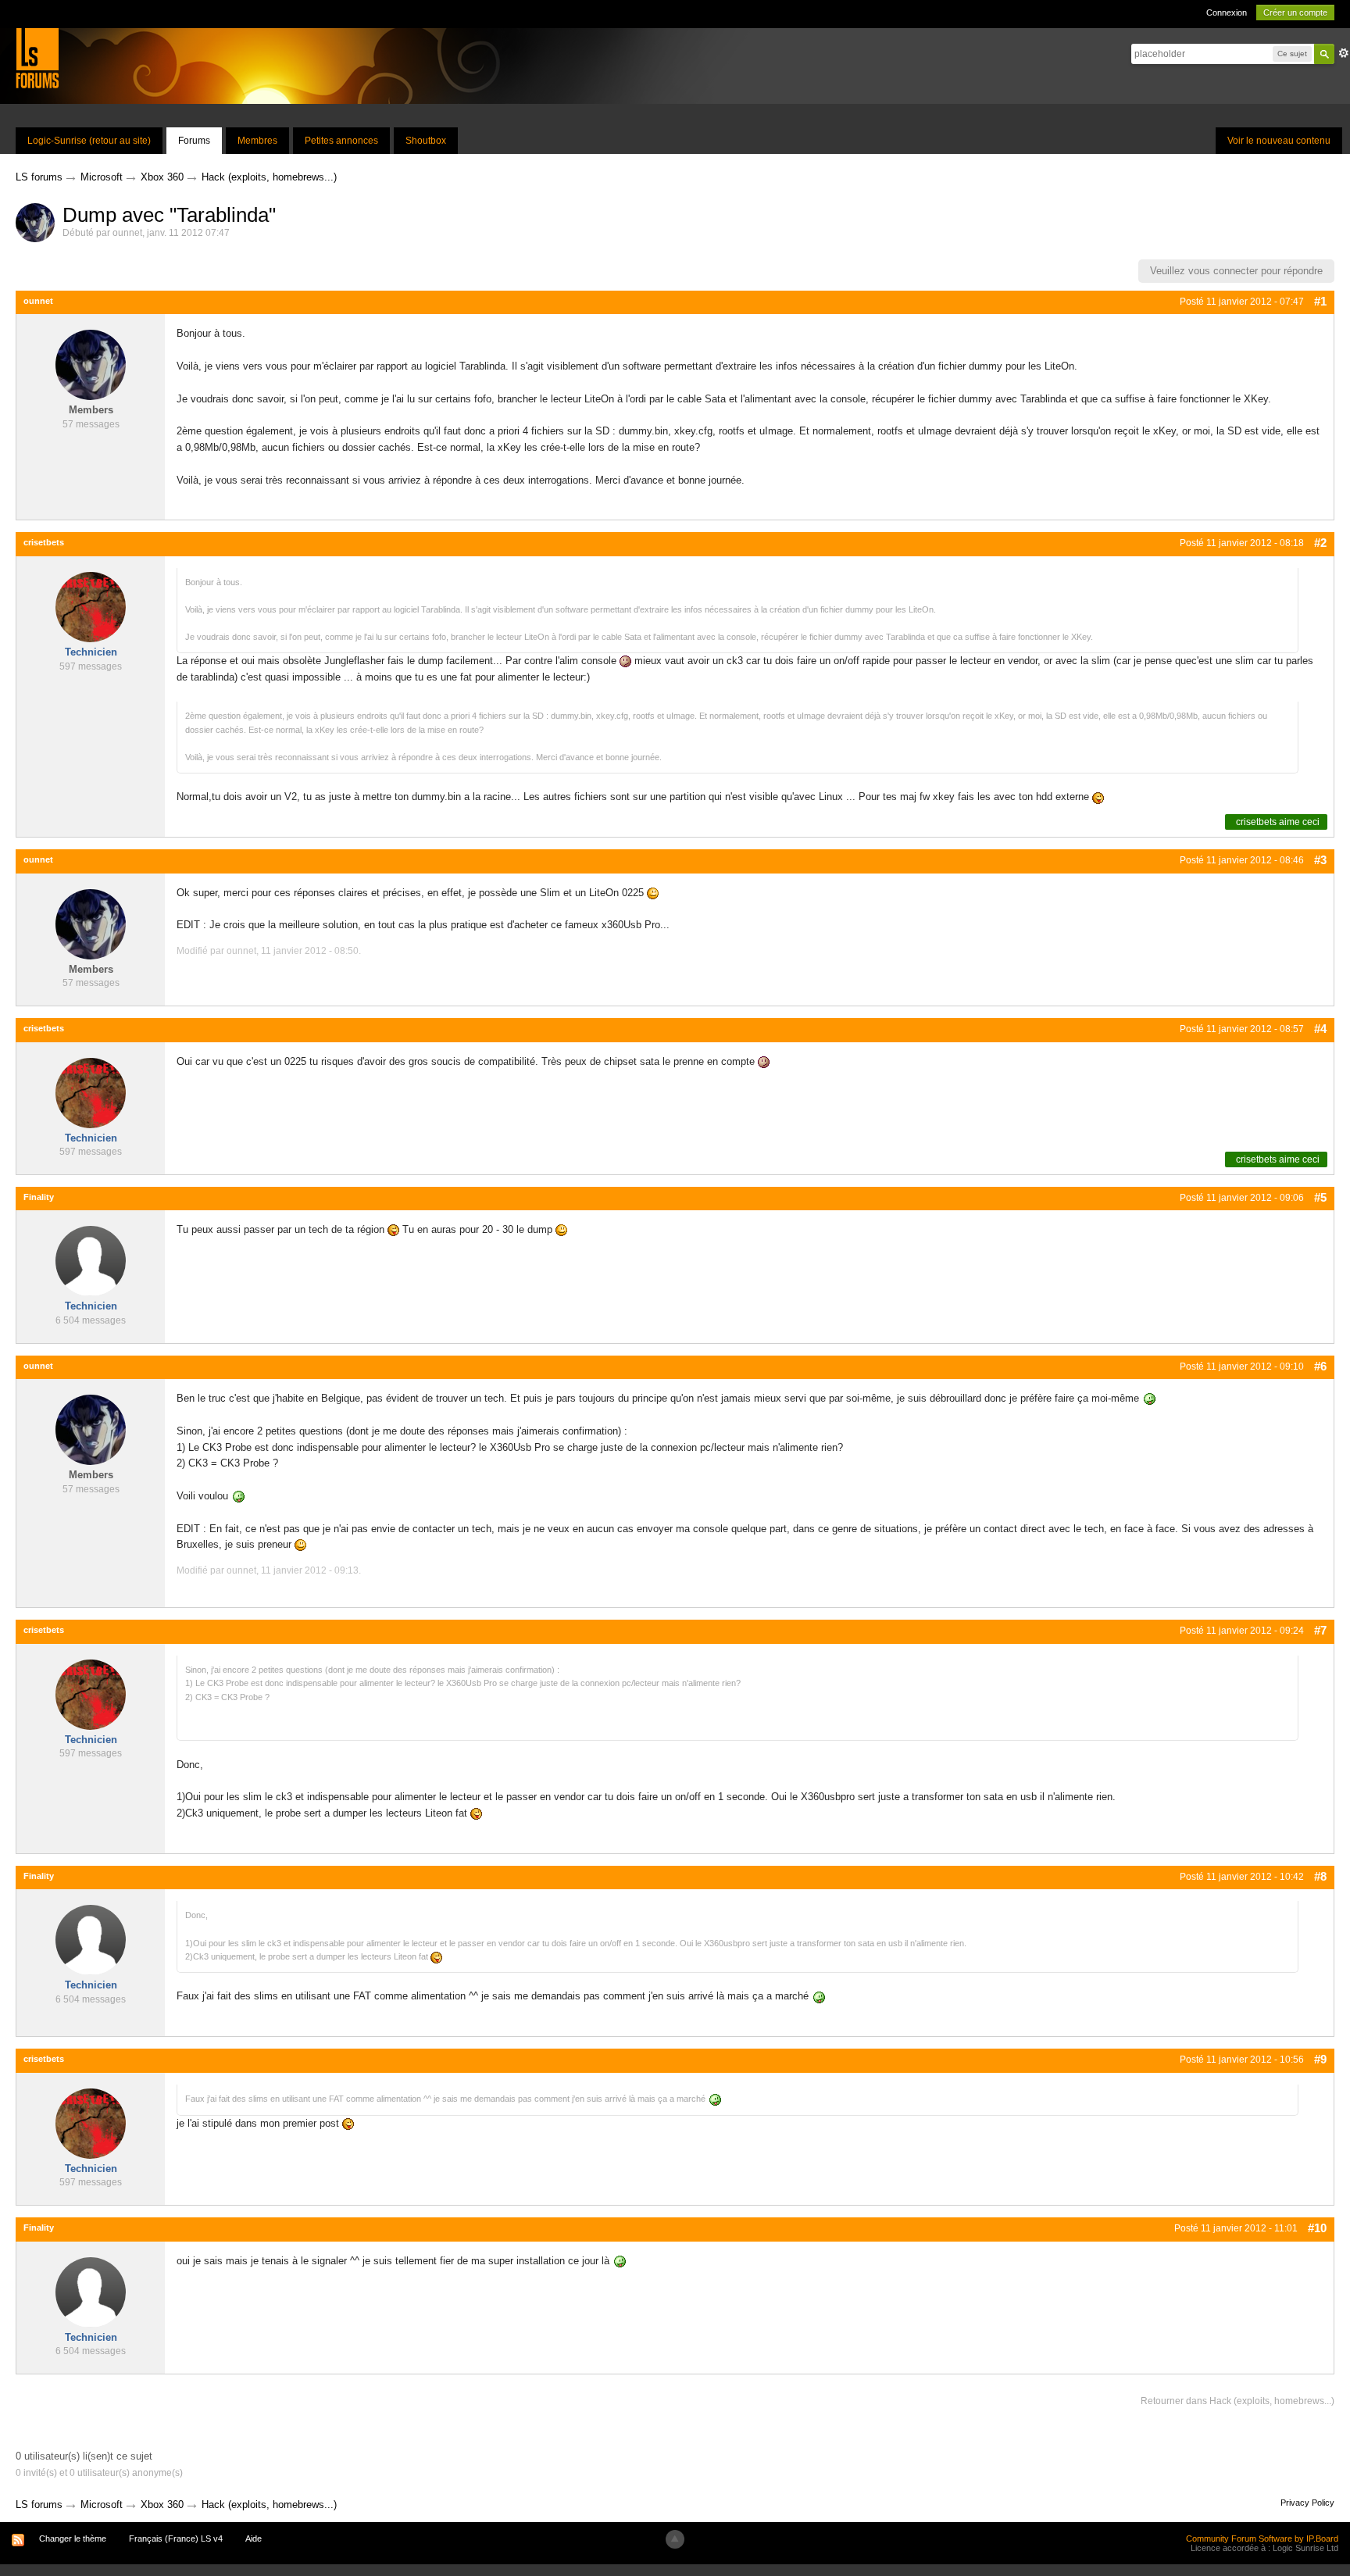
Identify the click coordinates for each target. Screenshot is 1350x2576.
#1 (1320, 301)
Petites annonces (341, 141)
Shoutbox (426, 141)
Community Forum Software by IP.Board (1262, 2538)
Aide (254, 2538)
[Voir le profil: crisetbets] (91, 606)
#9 (1320, 2059)
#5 (1320, 1197)
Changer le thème (73, 2538)
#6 (1320, 1366)
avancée (1344, 53)
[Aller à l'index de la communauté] (37, 57)
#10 (1317, 2228)
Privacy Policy (1307, 2503)
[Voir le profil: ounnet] (91, 364)
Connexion (1227, 13)
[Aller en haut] (675, 2539)
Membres (257, 141)
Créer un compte (1295, 13)
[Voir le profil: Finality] (91, 1261)
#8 (1320, 1876)
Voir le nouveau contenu (1279, 141)
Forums (194, 141)
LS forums (39, 2505)
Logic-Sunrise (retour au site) (89, 141)
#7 (1320, 1630)
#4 (1320, 1029)
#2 (1320, 543)
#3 (1320, 860)
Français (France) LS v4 (176, 2538)
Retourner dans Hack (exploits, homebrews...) (1237, 2401)
